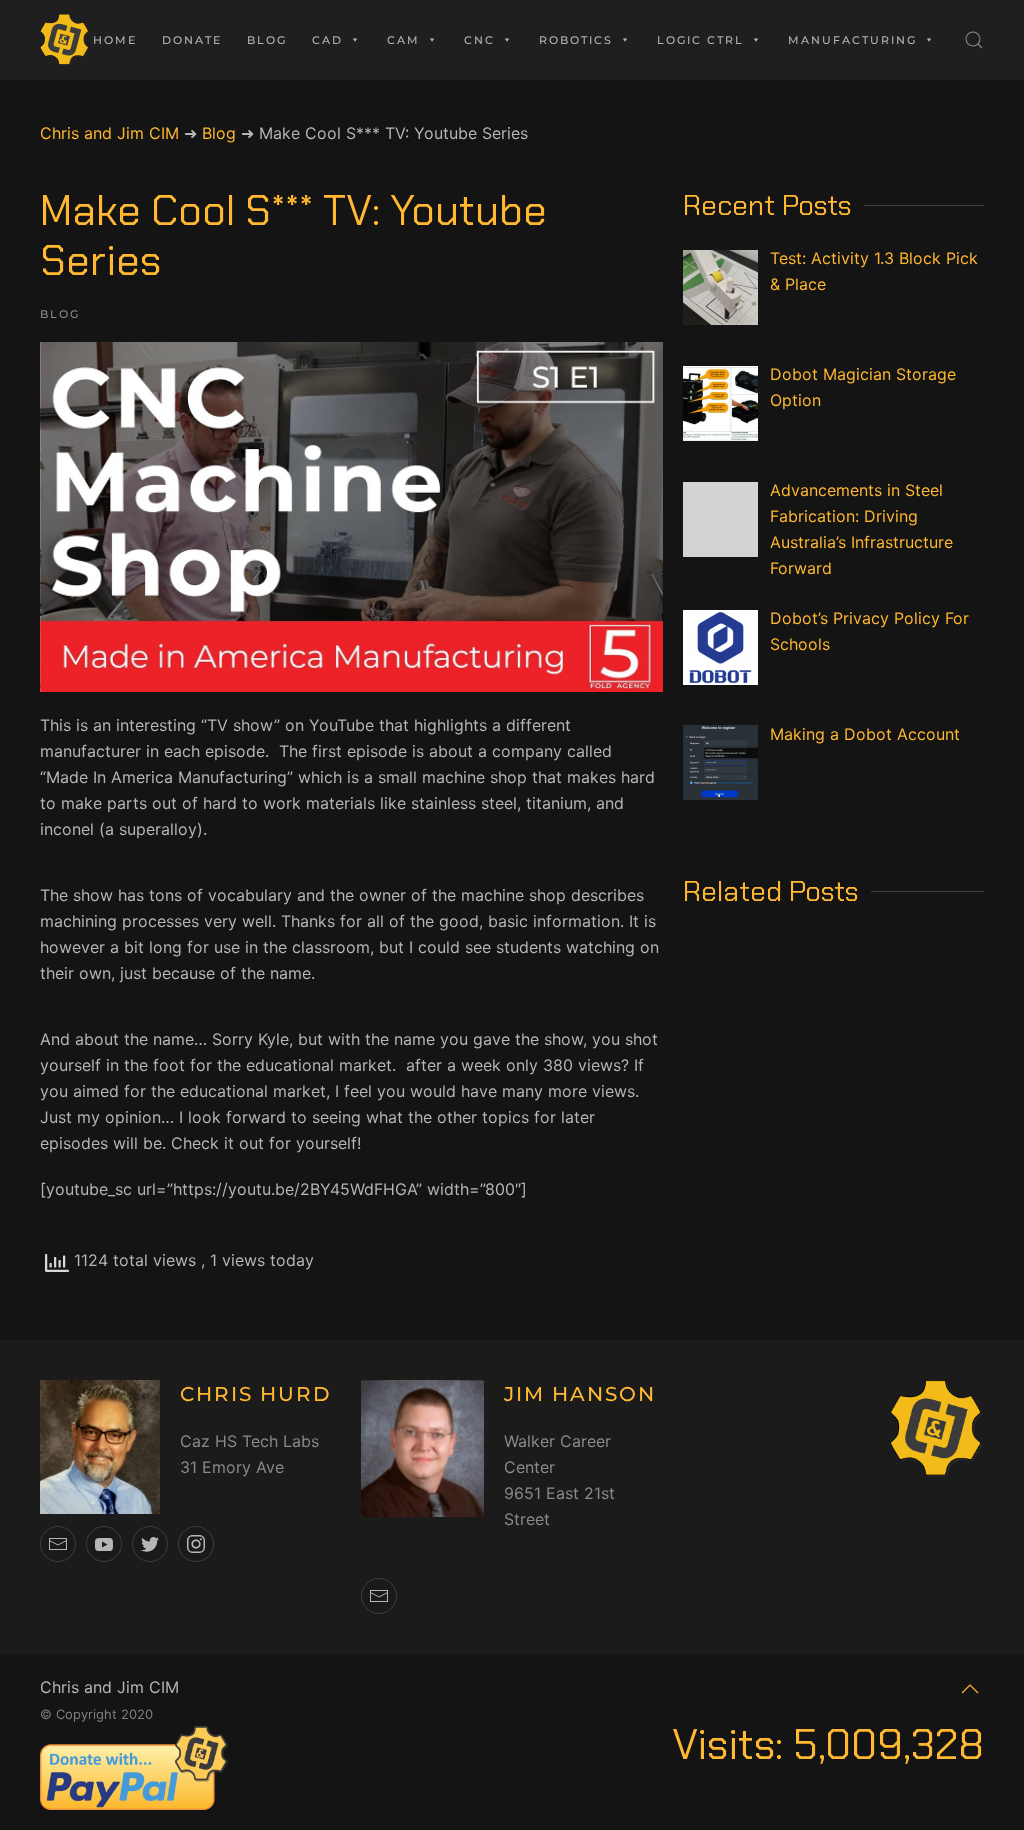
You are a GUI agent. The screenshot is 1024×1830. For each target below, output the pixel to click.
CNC (479, 40)
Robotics (576, 40)
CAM (403, 40)
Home (115, 40)
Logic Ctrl (700, 40)
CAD (327, 40)
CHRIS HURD (256, 1394)
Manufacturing (852, 40)
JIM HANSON (580, 1394)
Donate (192, 40)
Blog (267, 40)
